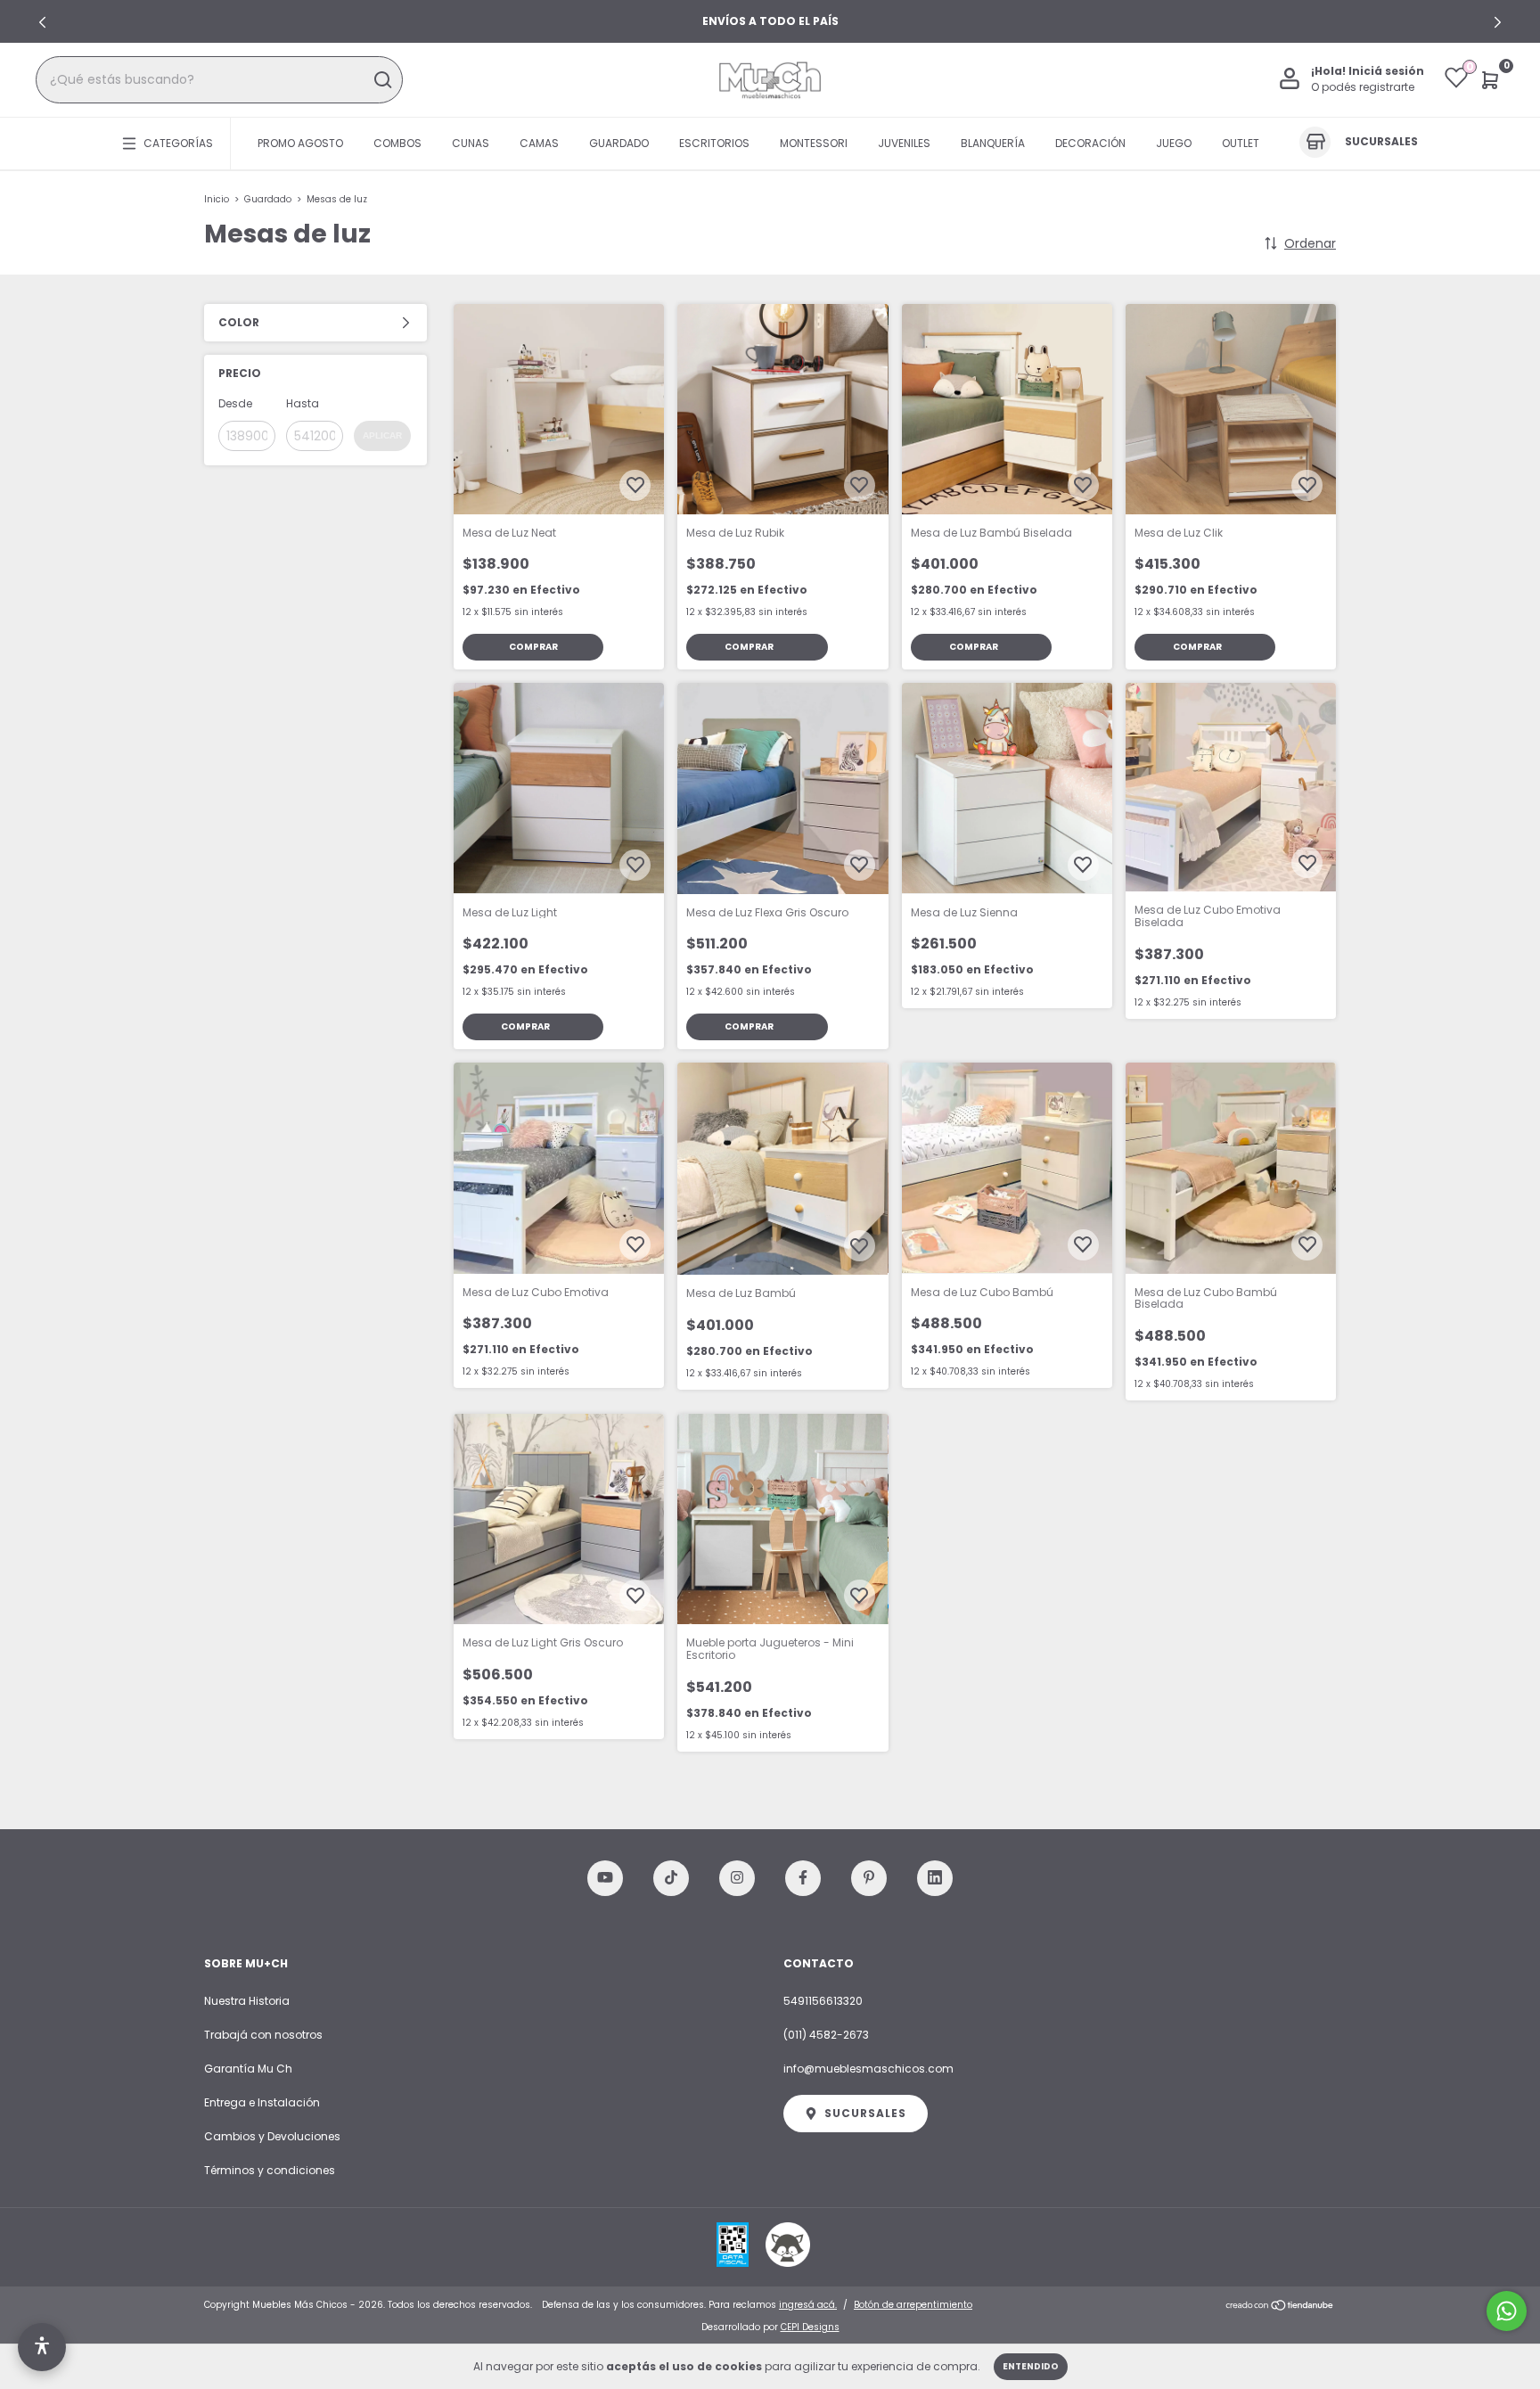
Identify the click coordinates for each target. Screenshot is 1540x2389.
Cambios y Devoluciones (272, 2136)
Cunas (471, 143)
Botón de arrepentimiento (913, 2305)
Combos (397, 143)
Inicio (217, 199)
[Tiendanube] (1280, 2307)
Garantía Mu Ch (248, 2069)
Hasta (303, 403)
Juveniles (904, 143)
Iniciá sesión (1386, 72)
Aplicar (382, 435)
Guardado (619, 143)
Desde (235, 403)
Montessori (814, 143)
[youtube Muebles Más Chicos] (605, 1878)
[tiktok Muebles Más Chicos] (671, 1878)
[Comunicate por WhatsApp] (1507, 2311)
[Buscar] (382, 80)
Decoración (1090, 143)
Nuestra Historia (247, 2001)
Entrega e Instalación (262, 2102)
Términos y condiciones (270, 2170)
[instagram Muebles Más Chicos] (737, 1878)
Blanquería (993, 143)
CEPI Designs (810, 2327)
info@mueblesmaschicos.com (868, 2069)
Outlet (1241, 143)
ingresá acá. (808, 2305)
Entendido (1031, 2366)
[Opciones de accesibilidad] (42, 2347)
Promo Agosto (300, 143)
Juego (1174, 143)
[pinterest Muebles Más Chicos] (869, 1878)
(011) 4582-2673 (826, 2035)
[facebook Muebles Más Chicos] (803, 1878)
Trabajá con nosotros (263, 2035)
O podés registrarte (1363, 88)
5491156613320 (823, 2001)
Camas (539, 143)
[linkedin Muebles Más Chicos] (935, 1878)
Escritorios (714, 143)
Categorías (178, 143)
